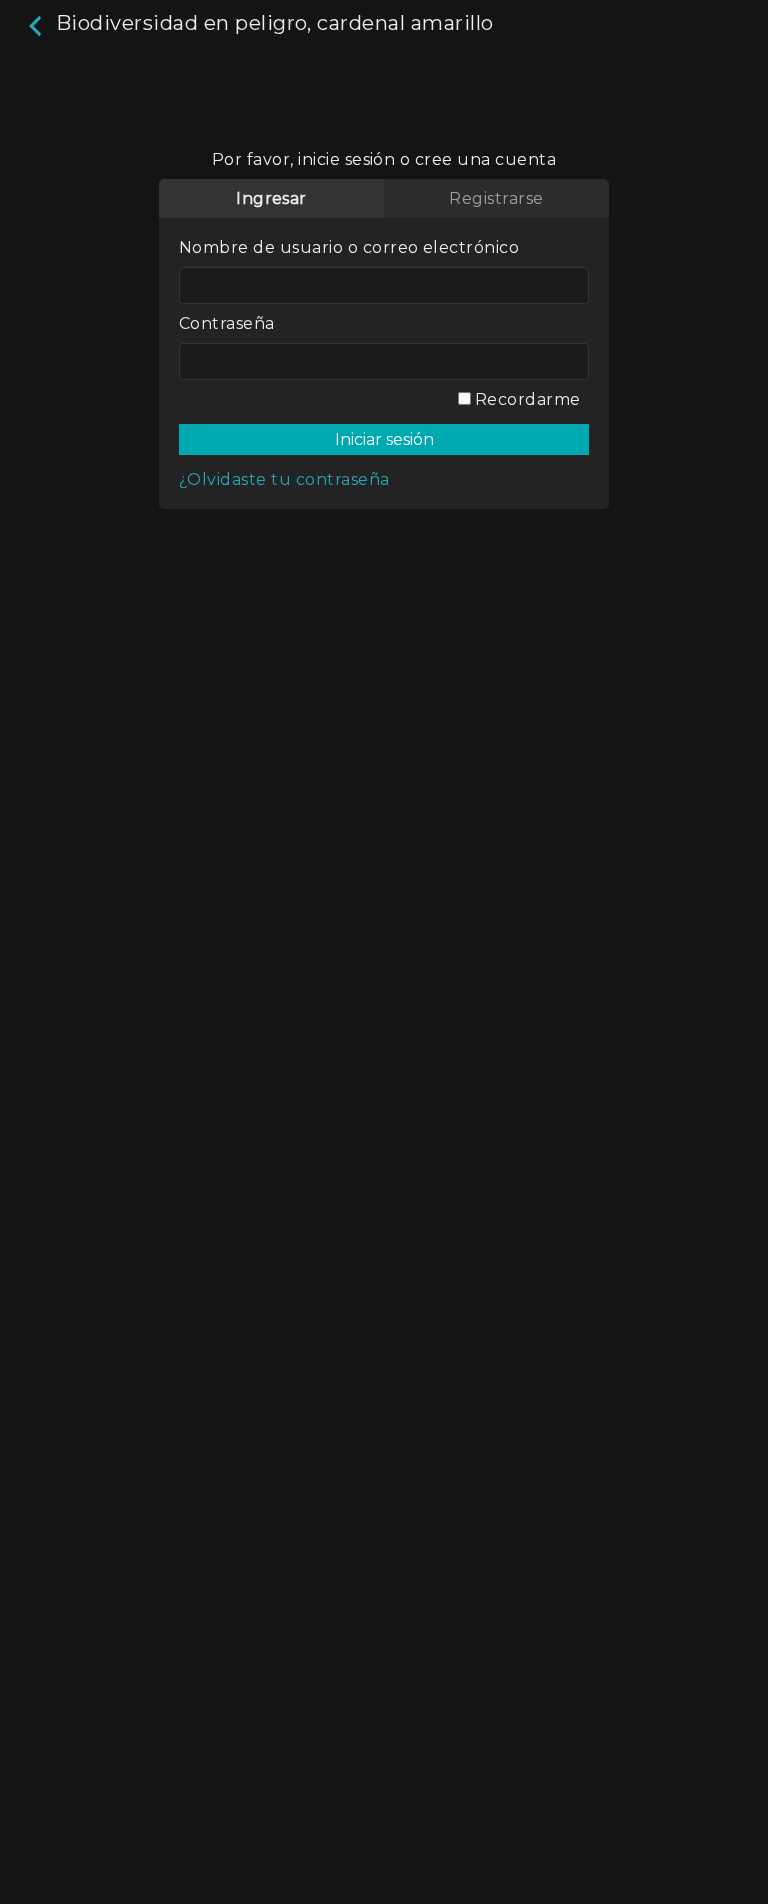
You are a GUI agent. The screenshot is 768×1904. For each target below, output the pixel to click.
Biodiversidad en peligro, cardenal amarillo (271, 23)
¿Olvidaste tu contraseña (284, 479)
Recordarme (526, 399)
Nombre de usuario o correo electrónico (349, 247)
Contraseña (227, 323)
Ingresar (271, 198)
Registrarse (496, 198)
